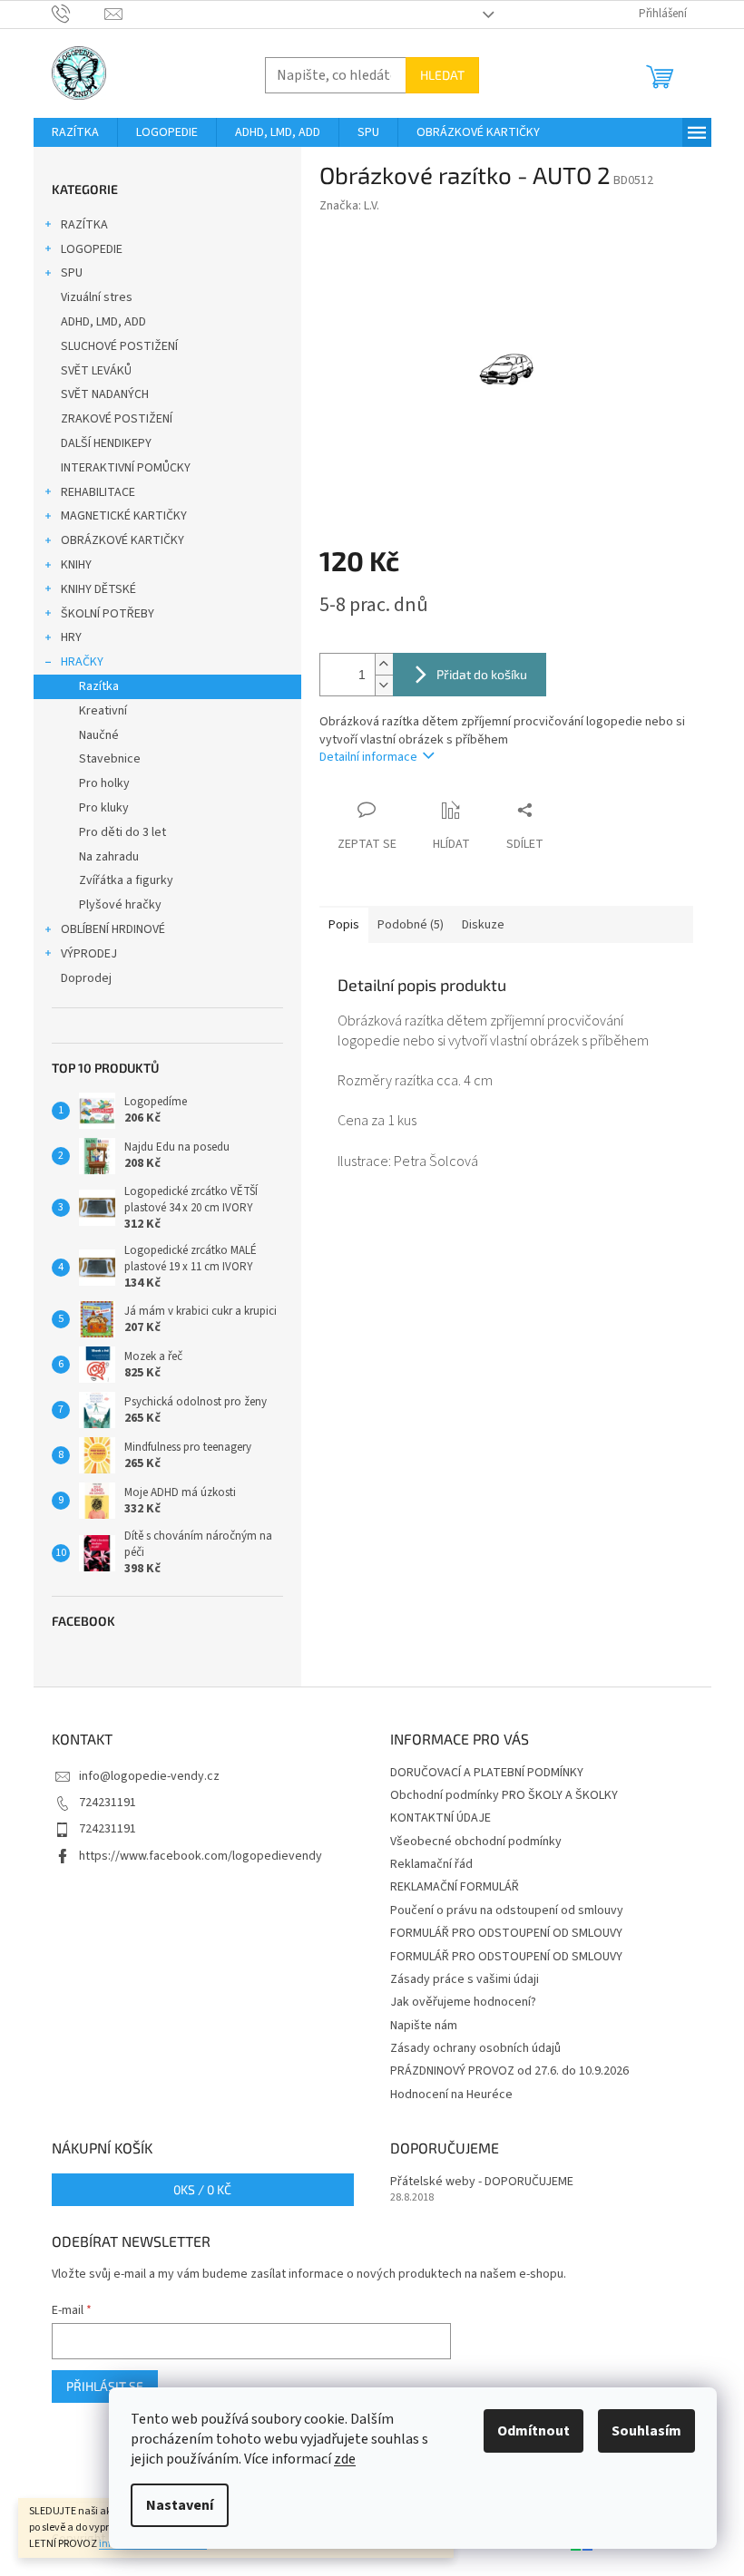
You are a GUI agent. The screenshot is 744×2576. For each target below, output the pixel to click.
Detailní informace (368, 757)
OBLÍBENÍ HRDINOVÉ (113, 929)
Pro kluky (104, 808)
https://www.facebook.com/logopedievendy (201, 1856)
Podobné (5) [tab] (411, 925)
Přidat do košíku (482, 674)
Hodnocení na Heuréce (451, 2095)
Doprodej (86, 978)
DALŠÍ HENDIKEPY (106, 443)
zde (345, 2459)
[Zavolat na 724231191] (78, 14)
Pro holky (104, 783)
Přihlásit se (105, 2386)
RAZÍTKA (84, 225)
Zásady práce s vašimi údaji (465, 1979)
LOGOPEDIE (92, 249)
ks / (202, 2189)
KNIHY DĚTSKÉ (98, 589)
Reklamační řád (431, 1864)
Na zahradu (109, 857)
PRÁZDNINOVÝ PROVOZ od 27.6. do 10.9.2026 (509, 2071)
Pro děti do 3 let (122, 832)
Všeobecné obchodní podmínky (476, 1842)
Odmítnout (534, 2431)
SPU (72, 273)
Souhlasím (646, 2431)
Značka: (349, 206)
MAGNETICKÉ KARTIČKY (124, 516)
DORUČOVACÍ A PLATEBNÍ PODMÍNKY (487, 1773)
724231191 (108, 1803)
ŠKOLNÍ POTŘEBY (108, 614)
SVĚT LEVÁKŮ (96, 371)
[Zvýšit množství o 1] (384, 664)
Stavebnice (110, 759)
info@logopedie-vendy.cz (149, 1776)
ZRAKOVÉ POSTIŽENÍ (117, 419)
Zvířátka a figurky (126, 880)
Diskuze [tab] (483, 925)
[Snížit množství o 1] (384, 685)
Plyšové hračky (120, 905)
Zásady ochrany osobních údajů (475, 2048)
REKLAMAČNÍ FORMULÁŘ (455, 1887)
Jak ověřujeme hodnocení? (463, 2002)
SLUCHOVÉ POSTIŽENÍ (119, 346)
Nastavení (180, 2505)
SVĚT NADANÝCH (105, 394)
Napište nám (424, 2026)
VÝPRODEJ (89, 954)
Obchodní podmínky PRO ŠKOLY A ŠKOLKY (504, 1795)
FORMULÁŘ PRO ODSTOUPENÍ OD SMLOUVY (506, 1933)
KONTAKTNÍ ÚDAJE (441, 1818)
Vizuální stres (97, 297)
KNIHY (76, 565)
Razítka (99, 686)
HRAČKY (82, 662)
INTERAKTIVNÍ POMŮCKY (126, 468)
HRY (71, 637)
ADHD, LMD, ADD (103, 322)
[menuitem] (75, 132)
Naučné (99, 735)
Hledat (442, 75)
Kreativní (103, 711)
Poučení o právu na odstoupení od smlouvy (507, 1910)
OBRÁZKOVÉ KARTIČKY (122, 540)
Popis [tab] (344, 925)
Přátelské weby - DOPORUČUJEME (482, 2182)
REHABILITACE (98, 492)
